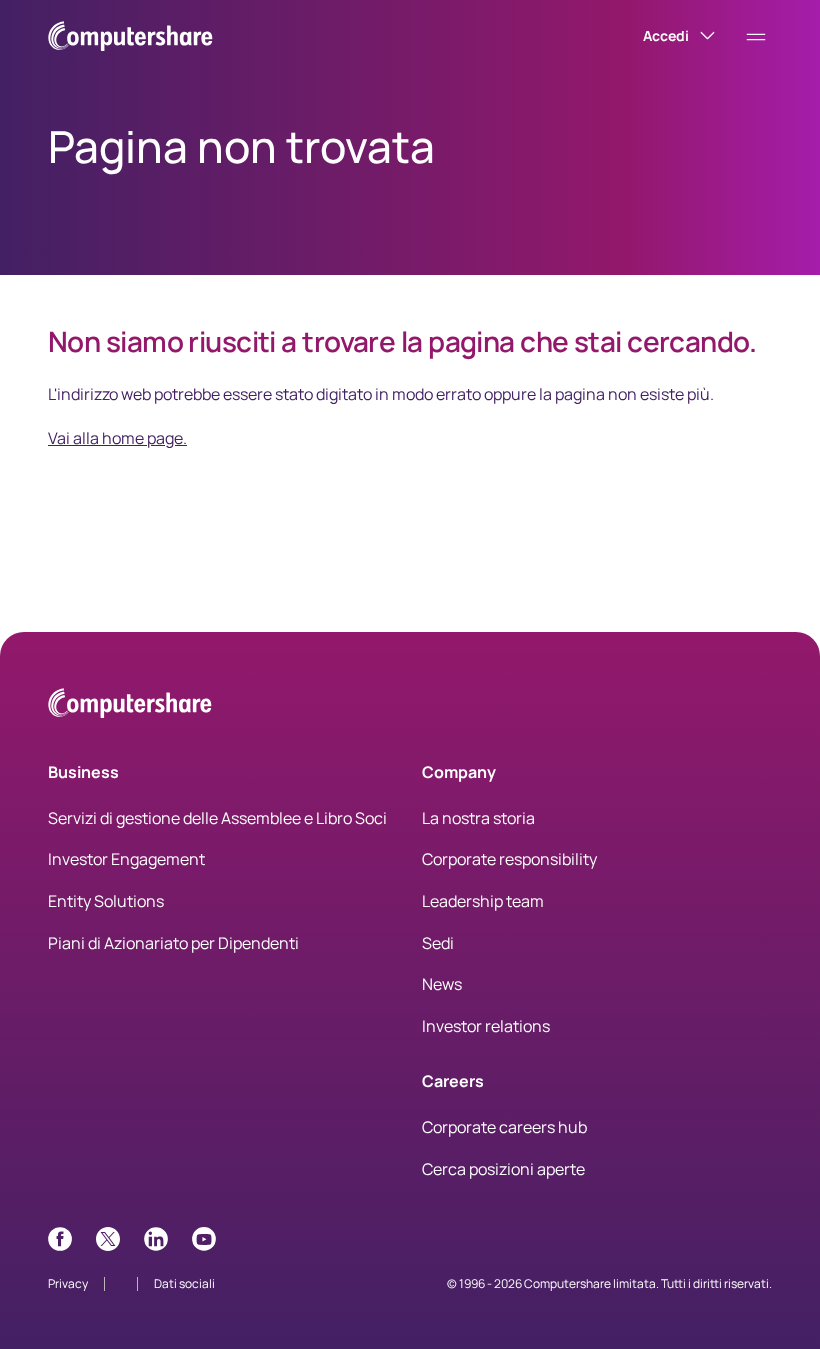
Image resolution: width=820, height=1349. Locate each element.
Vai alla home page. (117, 438)
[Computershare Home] (130, 706)
